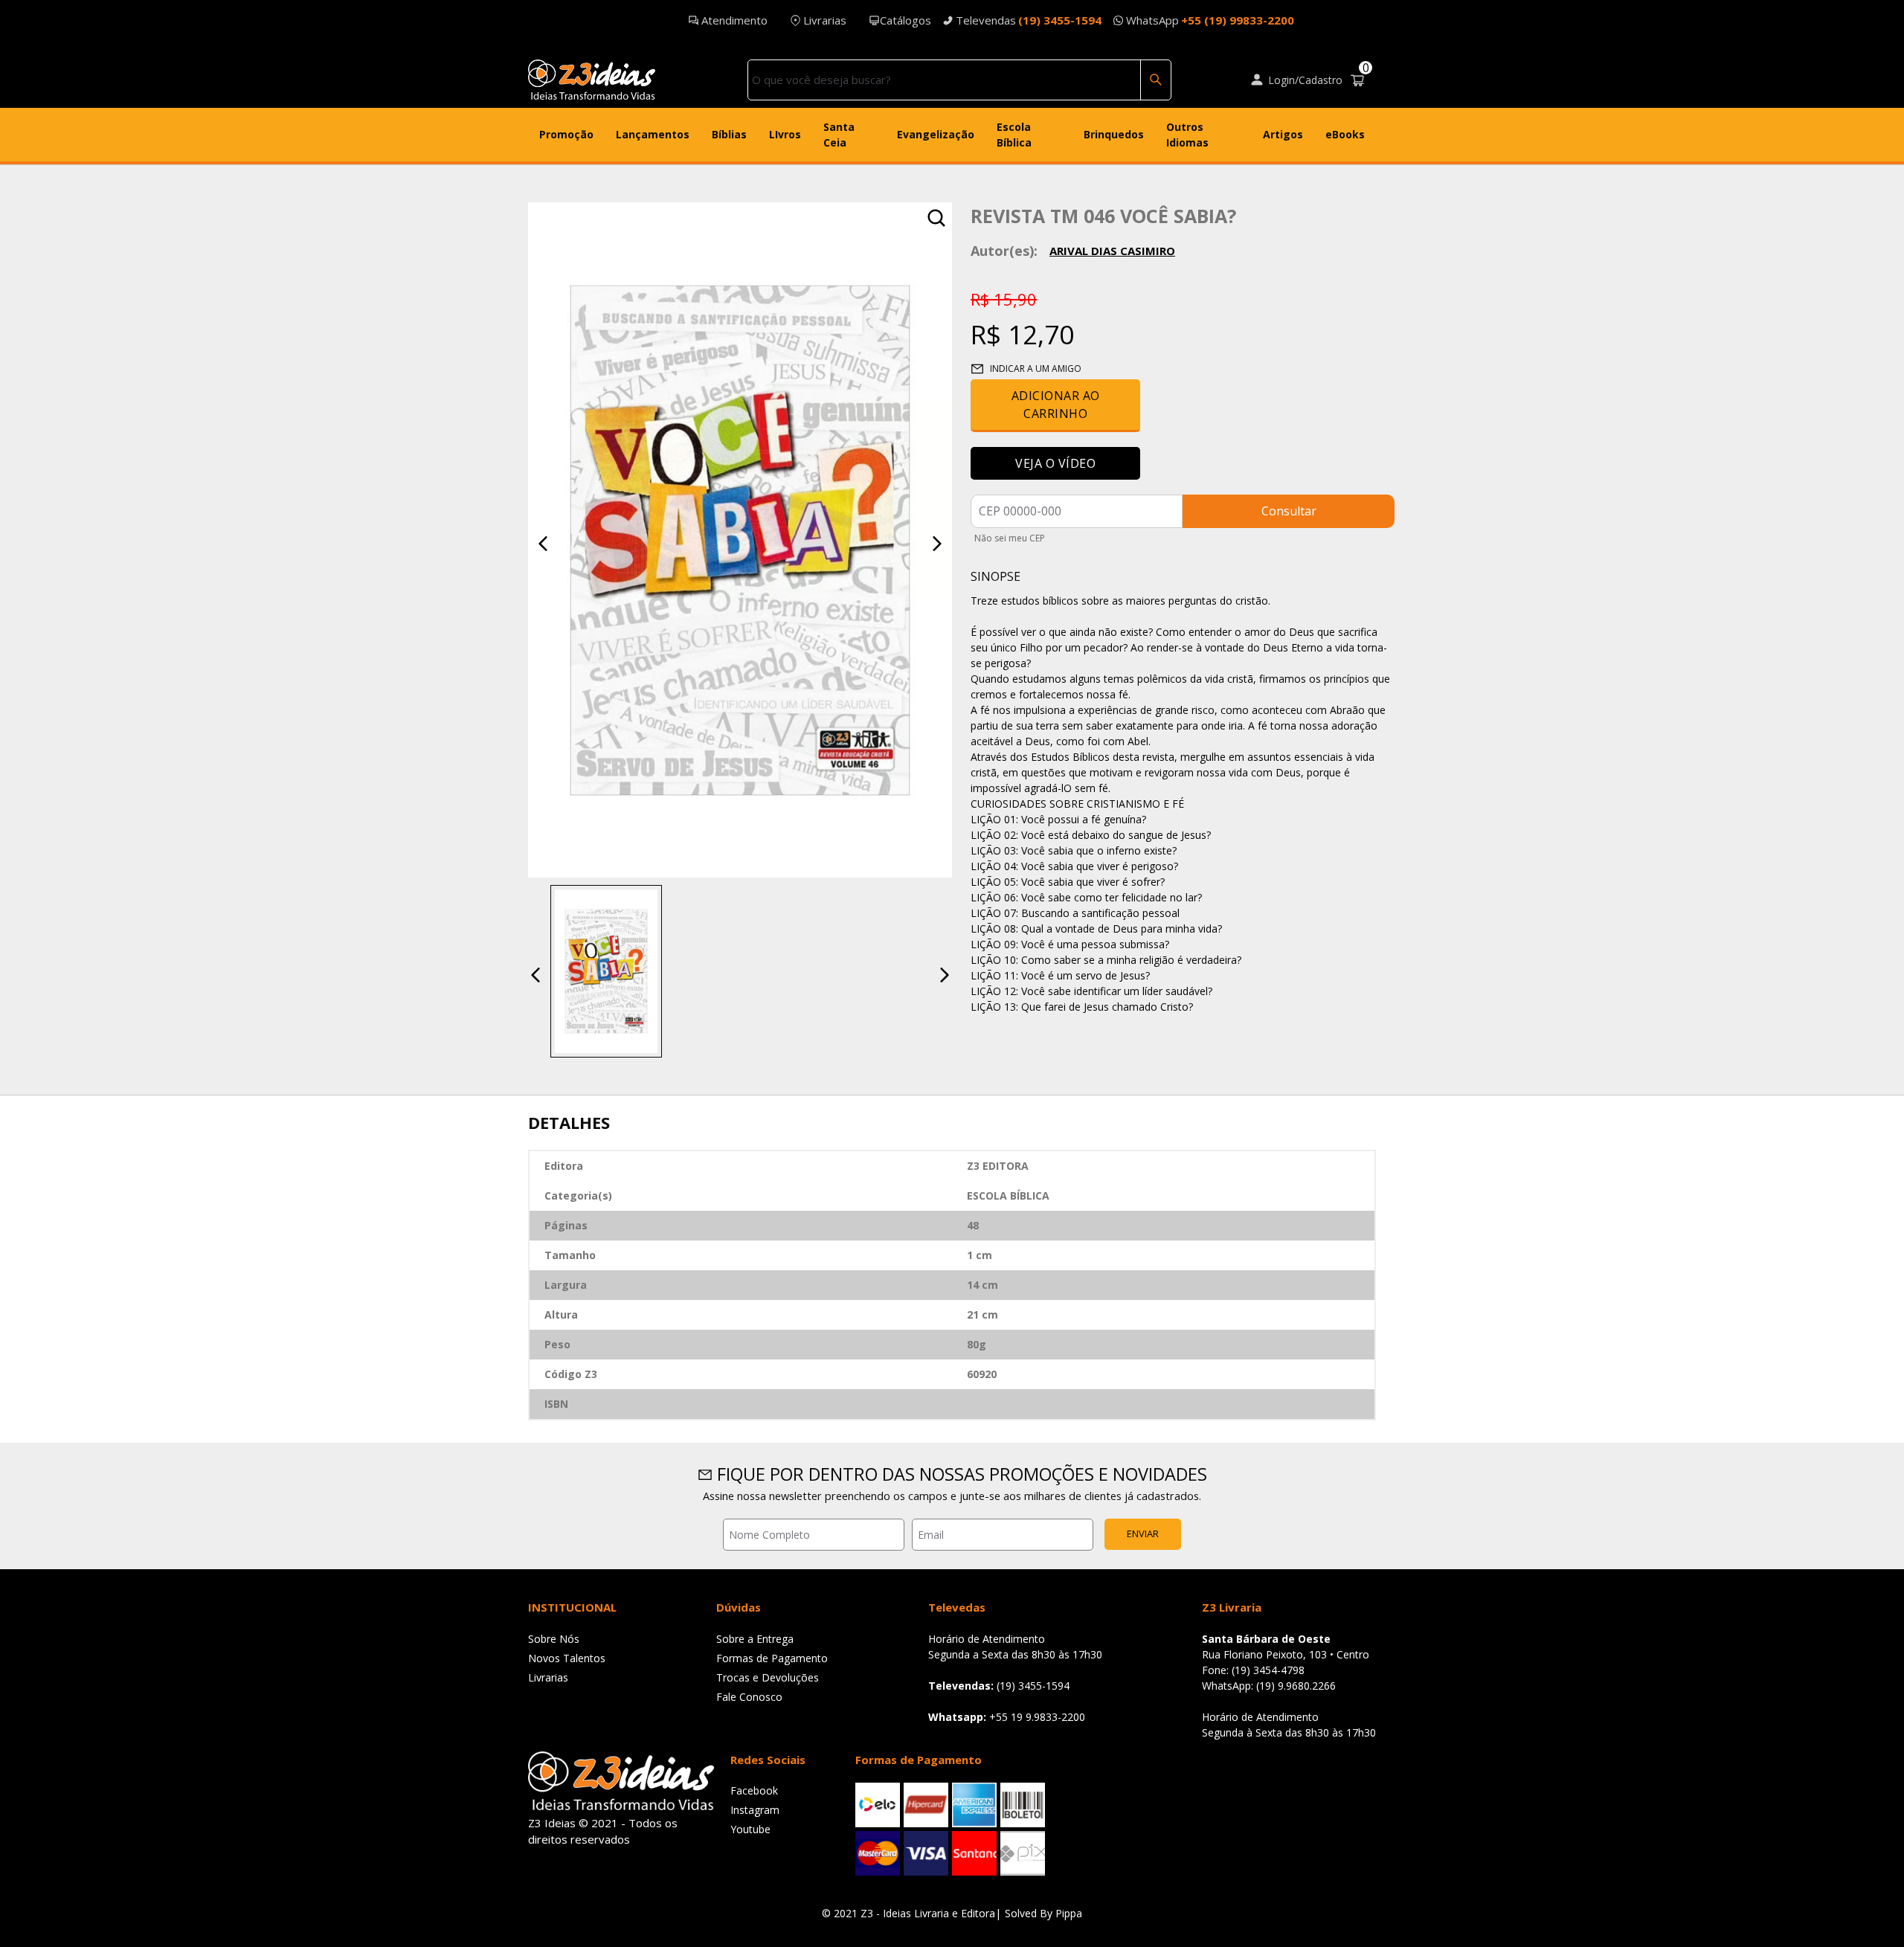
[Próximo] (937, 544)
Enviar (1143, 1534)
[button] (606, 971)
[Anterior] (543, 544)
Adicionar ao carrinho (1056, 405)
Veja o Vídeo (1055, 463)
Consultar (1289, 511)
